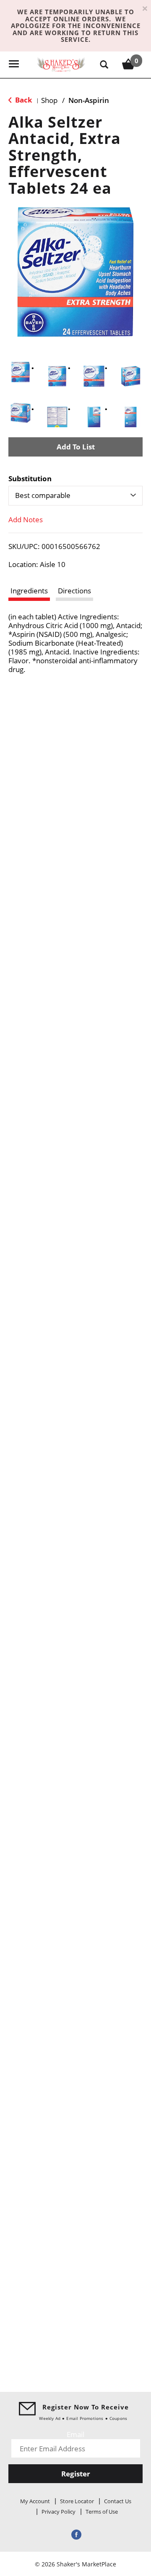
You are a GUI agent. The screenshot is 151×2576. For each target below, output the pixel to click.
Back (23, 100)
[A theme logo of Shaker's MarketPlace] (61, 64)
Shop (49, 100)
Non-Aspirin (89, 100)
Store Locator (77, 2501)
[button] (21, 372)
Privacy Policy (59, 2512)
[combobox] (75, 495)
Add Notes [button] (26, 520)
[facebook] (75, 2534)
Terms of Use (102, 2512)
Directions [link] (74, 591)
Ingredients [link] (29, 591)
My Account (35, 2501)
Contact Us (118, 2501)
